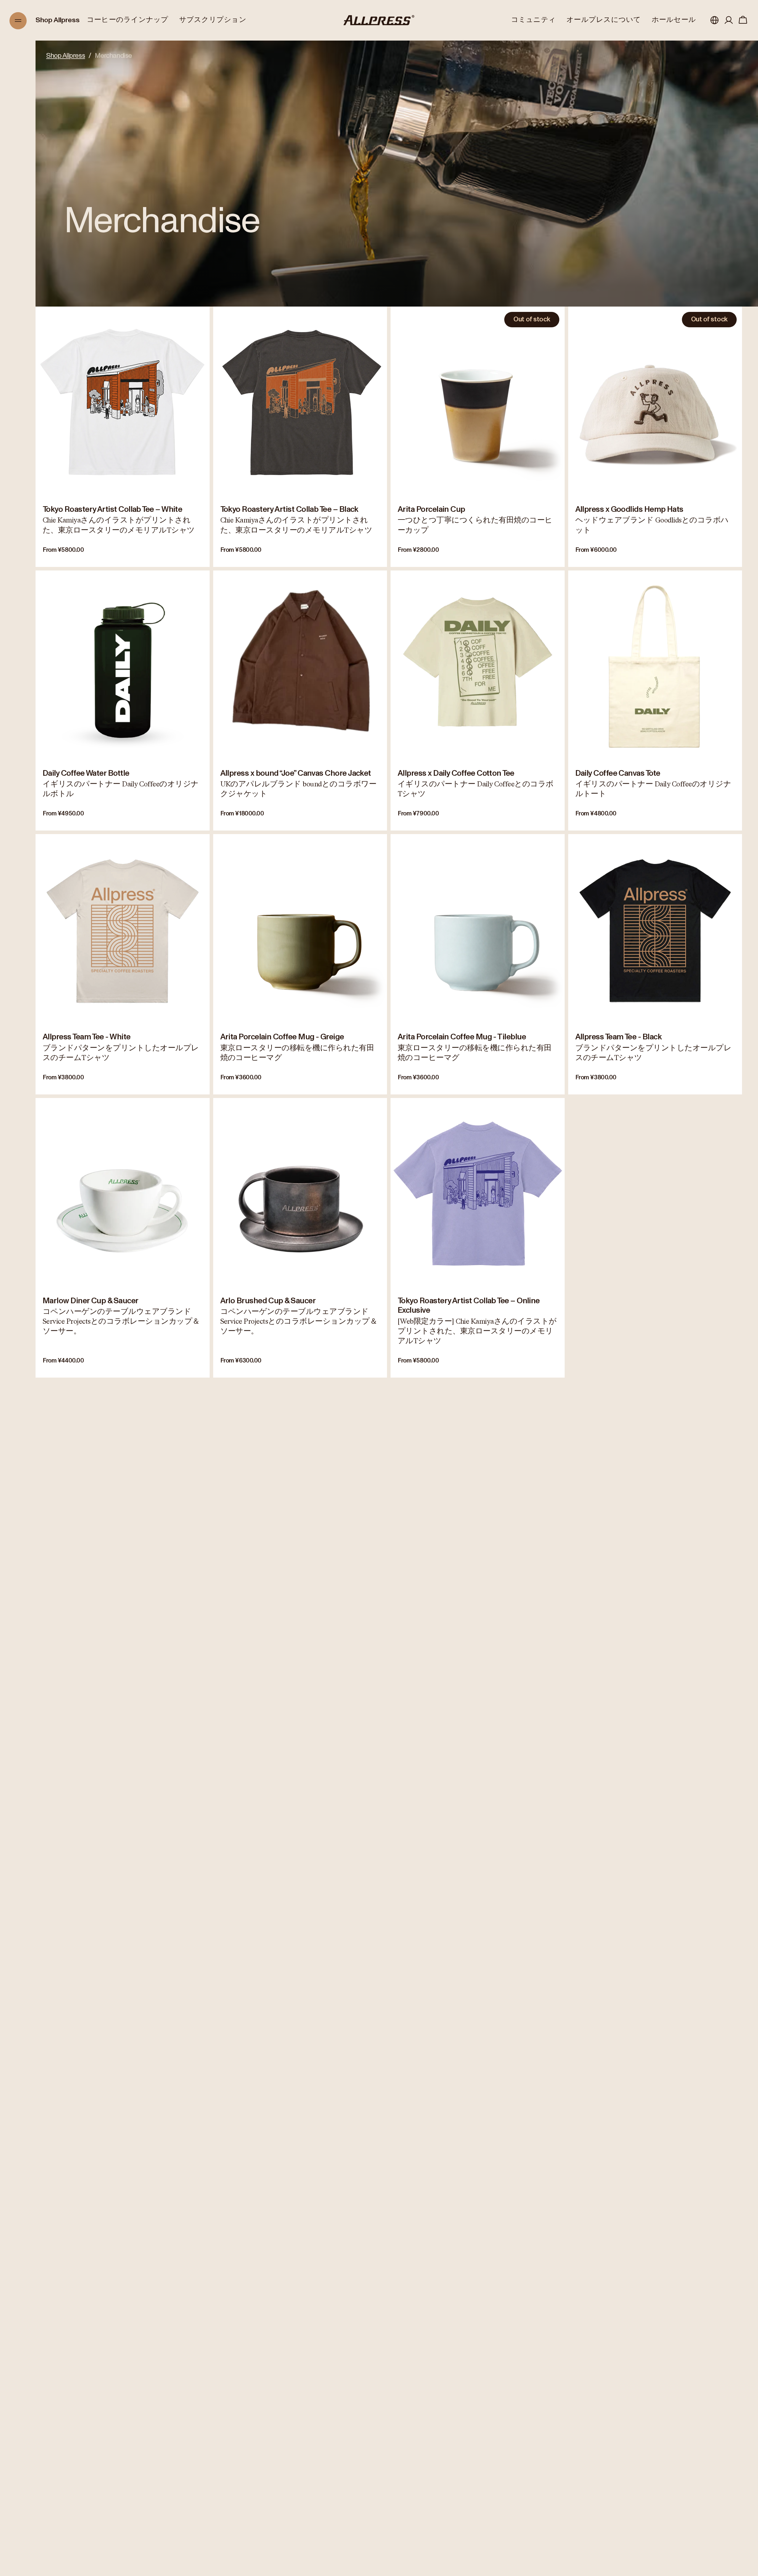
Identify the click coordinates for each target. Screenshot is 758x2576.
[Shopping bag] (743, 20)
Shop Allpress (58, 20)
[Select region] (714, 20)
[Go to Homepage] (379, 20)
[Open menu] (18, 21)
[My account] (729, 20)
